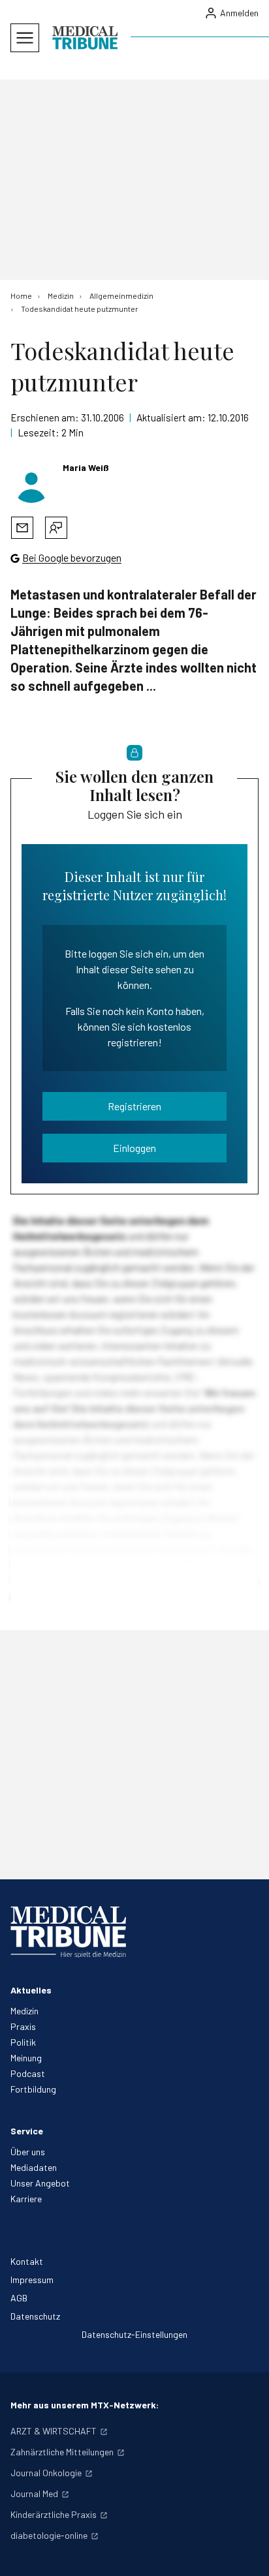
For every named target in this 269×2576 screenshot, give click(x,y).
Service (27, 2131)
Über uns (28, 2152)
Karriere (26, 2199)
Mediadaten (34, 2167)
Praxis (23, 2026)
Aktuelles (31, 1990)
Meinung (26, 2058)
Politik (23, 2042)
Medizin (24, 2011)
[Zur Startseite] (85, 38)
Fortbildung (33, 2089)
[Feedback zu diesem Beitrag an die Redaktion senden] (56, 528)
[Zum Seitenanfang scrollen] (245, 2553)
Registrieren (134, 1106)
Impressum (32, 2280)
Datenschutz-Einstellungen (134, 2334)
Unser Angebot (40, 2183)
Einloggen (134, 1148)
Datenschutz (35, 2316)
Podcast (28, 2073)
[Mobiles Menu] (25, 38)
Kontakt (27, 2261)
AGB (19, 2298)
